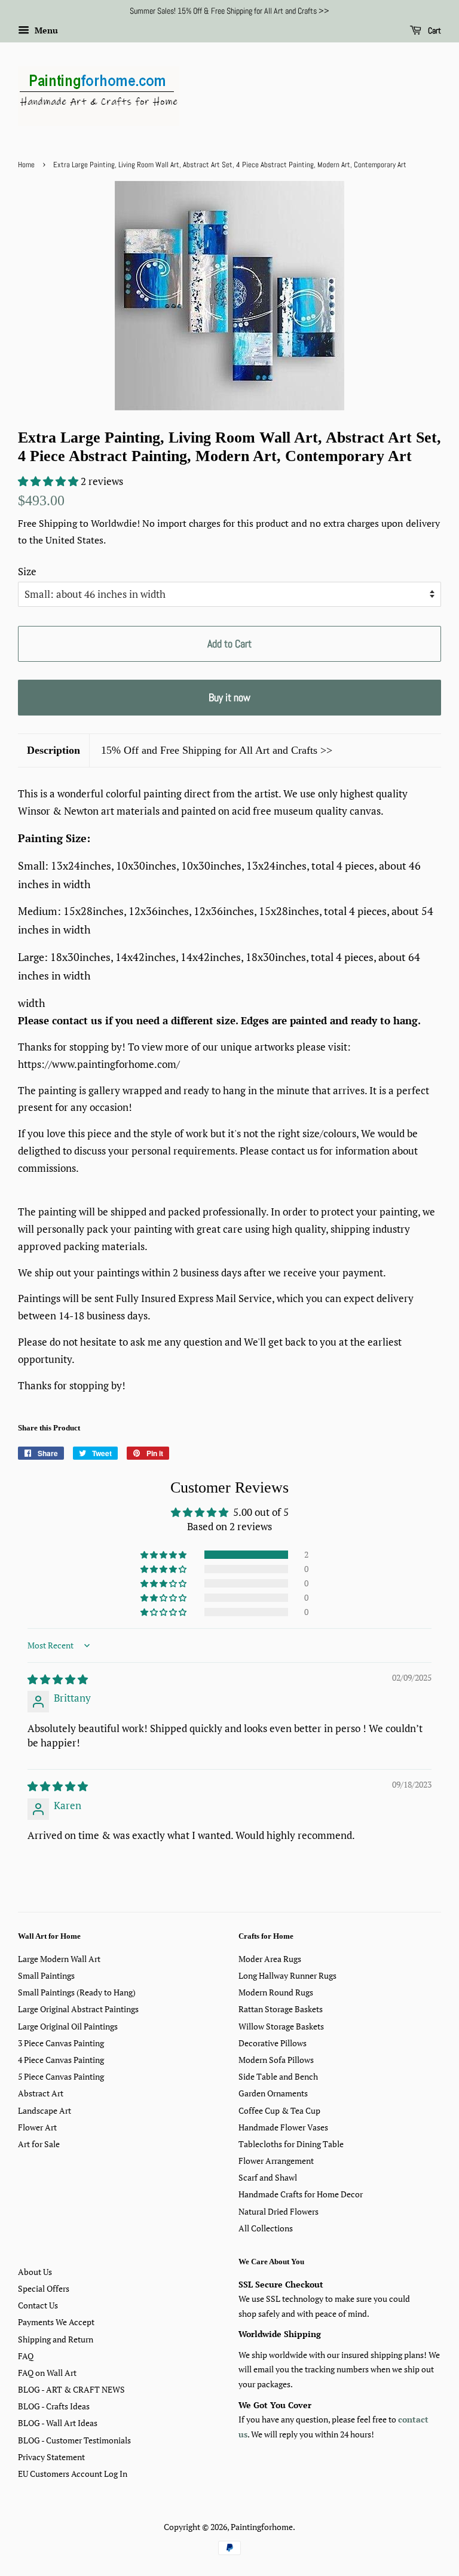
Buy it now (229, 697)
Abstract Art (41, 2093)
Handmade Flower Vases (283, 2127)
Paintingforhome (262, 2527)
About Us (35, 2272)
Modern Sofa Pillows (276, 2060)
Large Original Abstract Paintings (78, 2009)
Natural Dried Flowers (279, 2211)
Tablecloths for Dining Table (291, 2144)
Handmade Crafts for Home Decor (301, 2194)
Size (27, 571)
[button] (49, 481)
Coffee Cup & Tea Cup (279, 2110)
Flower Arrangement (276, 2161)
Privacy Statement (51, 2457)
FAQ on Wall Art (47, 2373)
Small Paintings (46, 1975)
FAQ (26, 2356)
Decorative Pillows (273, 2043)
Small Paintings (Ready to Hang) (77, 1992)
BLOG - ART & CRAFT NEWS (71, 2389)
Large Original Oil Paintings (68, 2026)
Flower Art (37, 2127)
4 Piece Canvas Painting (61, 2060)
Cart (434, 30)
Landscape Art (45, 2110)
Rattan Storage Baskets (281, 2009)
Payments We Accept (56, 2322)
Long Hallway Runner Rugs (287, 1975)
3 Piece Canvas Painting (61, 2043)
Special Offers (44, 2288)
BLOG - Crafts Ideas (54, 2406)
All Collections (266, 2228)
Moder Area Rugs (270, 1959)
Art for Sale (39, 2144)
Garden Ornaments (273, 2093)
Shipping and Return (56, 2339)
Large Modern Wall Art (59, 1959)
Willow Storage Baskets (281, 2026)
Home (26, 165)
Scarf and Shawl (268, 2177)
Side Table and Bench (278, 2076)
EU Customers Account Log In (73, 2474)
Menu (45, 30)
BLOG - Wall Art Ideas (58, 2423)
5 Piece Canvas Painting (61, 2076)
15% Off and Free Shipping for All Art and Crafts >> (217, 750)
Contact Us (38, 2305)
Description (53, 750)
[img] (58, 1679)
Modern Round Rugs (276, 1992)
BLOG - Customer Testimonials (74, 2440)
